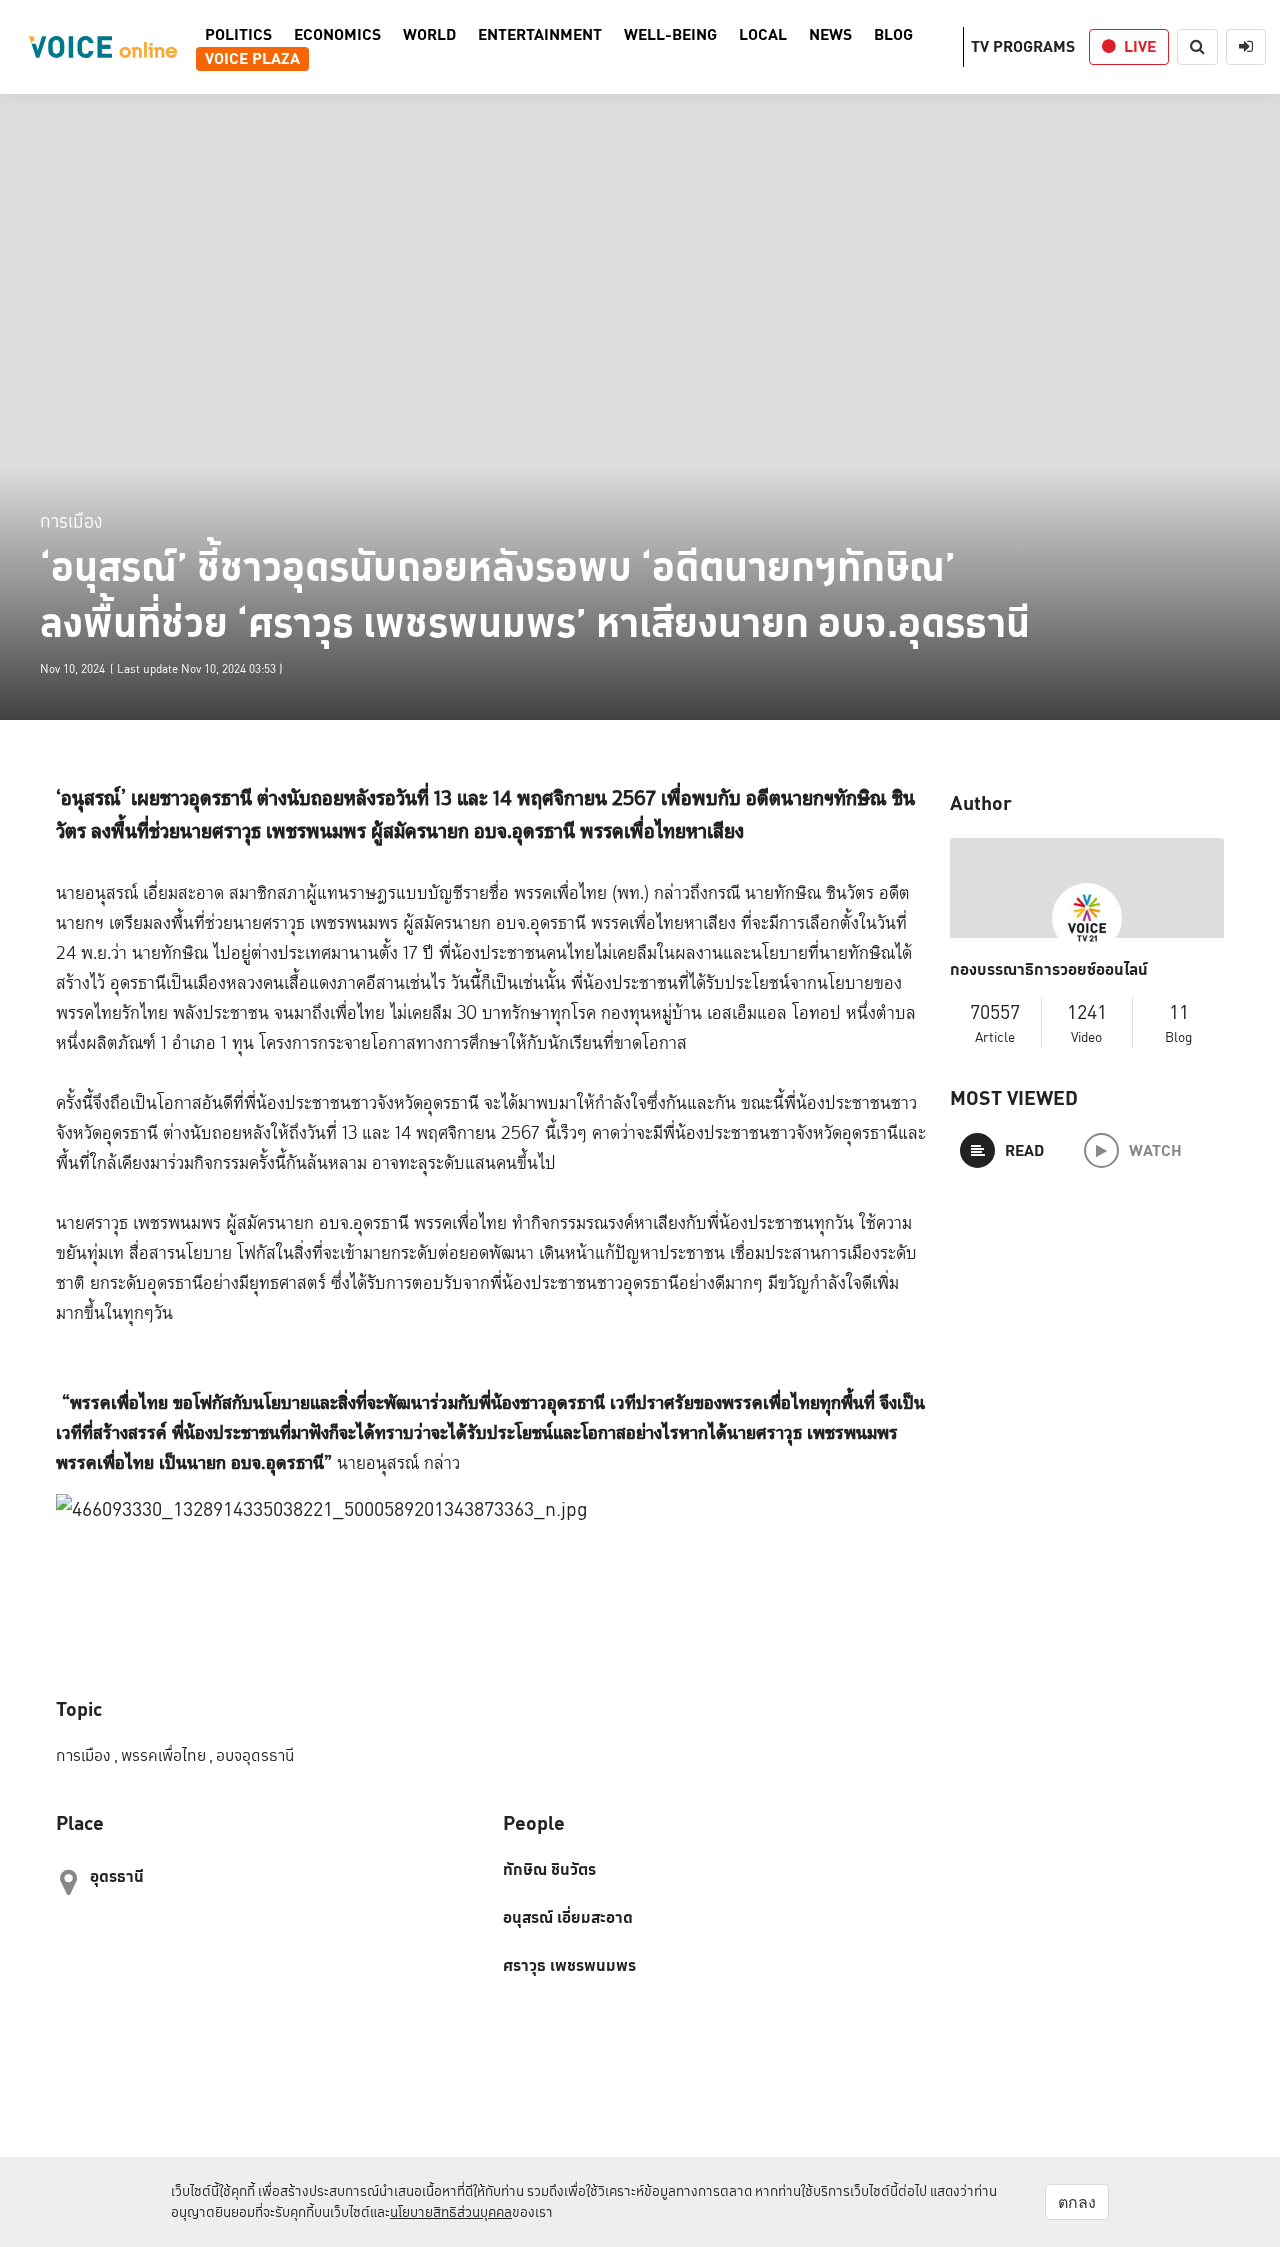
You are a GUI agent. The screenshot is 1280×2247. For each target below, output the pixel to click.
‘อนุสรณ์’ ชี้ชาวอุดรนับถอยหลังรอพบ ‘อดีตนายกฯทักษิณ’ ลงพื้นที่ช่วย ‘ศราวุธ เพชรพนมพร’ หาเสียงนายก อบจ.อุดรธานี (535, 595)
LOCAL (763, 35)
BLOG (893, 35)
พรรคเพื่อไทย (167, 1755)
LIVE (1140, 46)
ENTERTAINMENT (540, 35)
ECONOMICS (337, 35)
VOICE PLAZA (252, 59)
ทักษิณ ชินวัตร (549, 1870)
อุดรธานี (117, 1876)
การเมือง (71, 520)
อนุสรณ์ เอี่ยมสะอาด (568, 1918)
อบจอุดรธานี (255, 1755)
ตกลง (1077, 2202)
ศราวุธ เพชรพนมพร (569, 1966)
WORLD (429, 35)
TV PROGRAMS (1023, 46)
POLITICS (238, 35)
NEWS (830, 35)
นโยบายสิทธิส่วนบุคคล (451, 2212)
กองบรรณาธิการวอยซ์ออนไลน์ (1049, 970)
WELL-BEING (670, 35)
